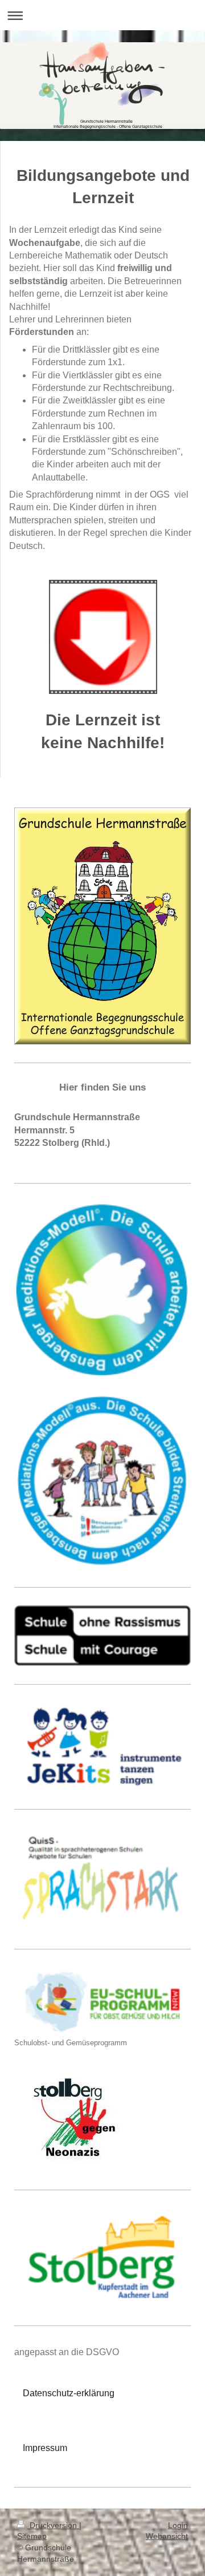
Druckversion (53, 2525)
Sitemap (32, 2536)
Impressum (45, 2448)
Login (178, 2525)
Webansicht (167, 2536)
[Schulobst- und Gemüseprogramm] (102, 2002)
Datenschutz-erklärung (69, 2393)
